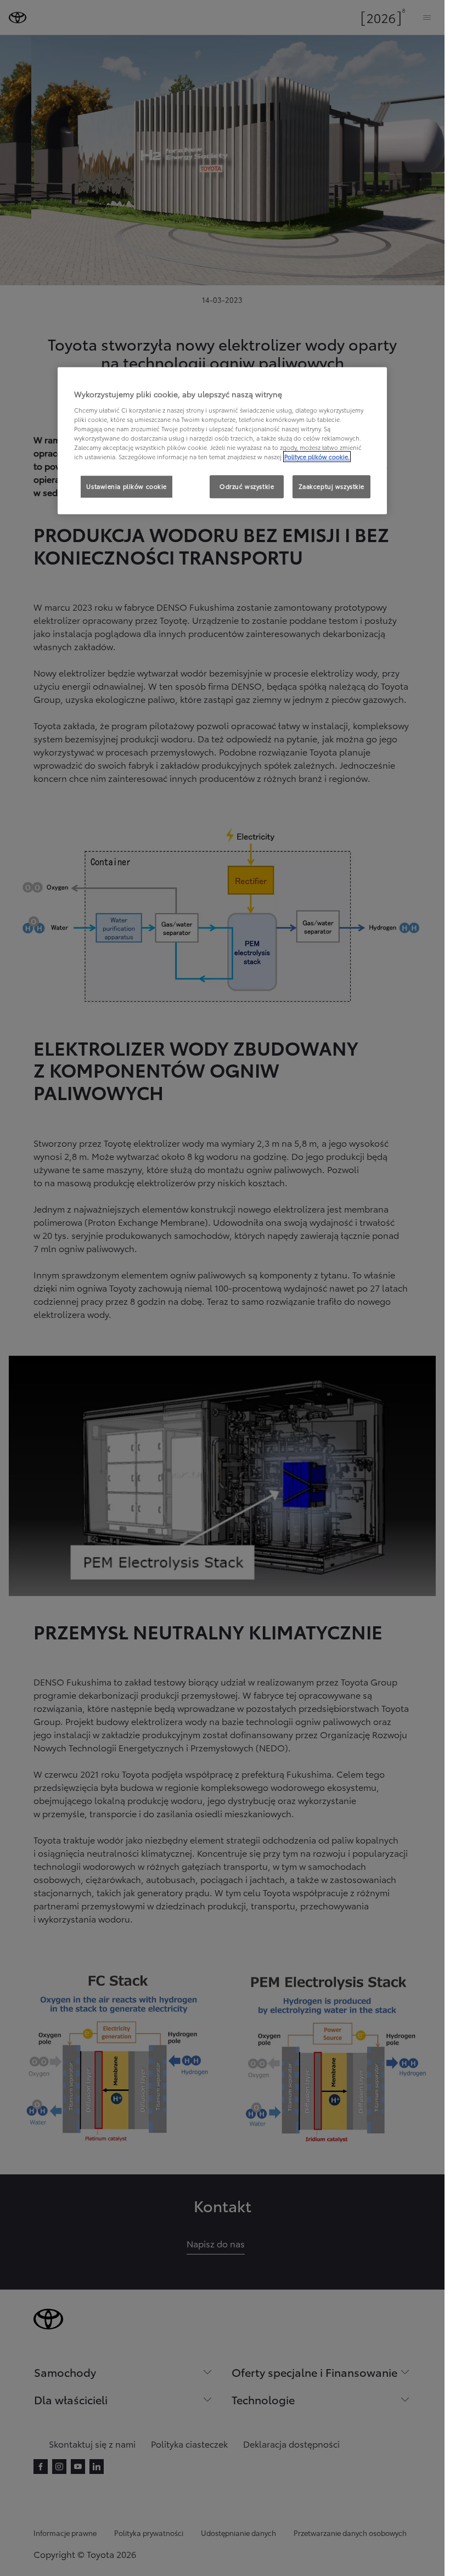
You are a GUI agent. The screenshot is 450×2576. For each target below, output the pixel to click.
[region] (222, 441)
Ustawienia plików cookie (126, 486)
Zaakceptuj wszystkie (331, 486)
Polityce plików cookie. (317, 456)
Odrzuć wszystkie (247, 486)
